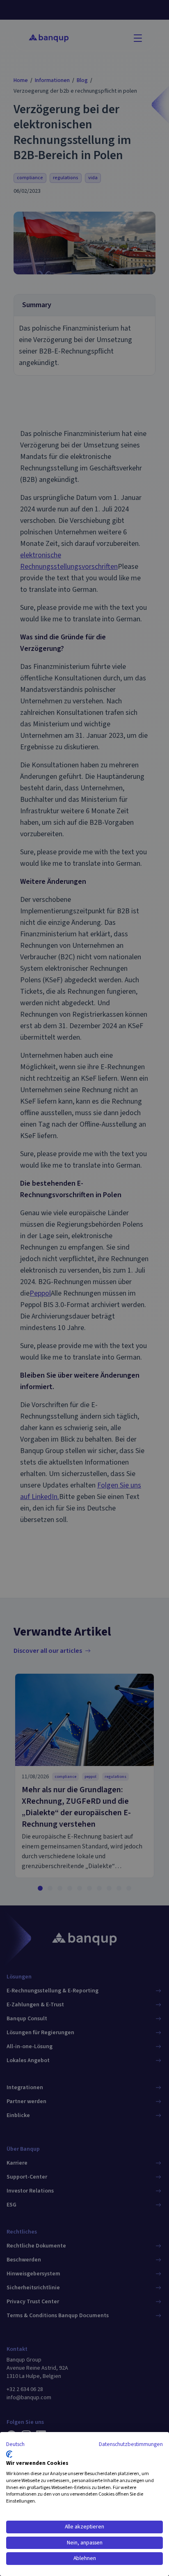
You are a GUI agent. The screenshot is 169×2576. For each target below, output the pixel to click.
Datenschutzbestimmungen (131, 2444)
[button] (15, 2445)
